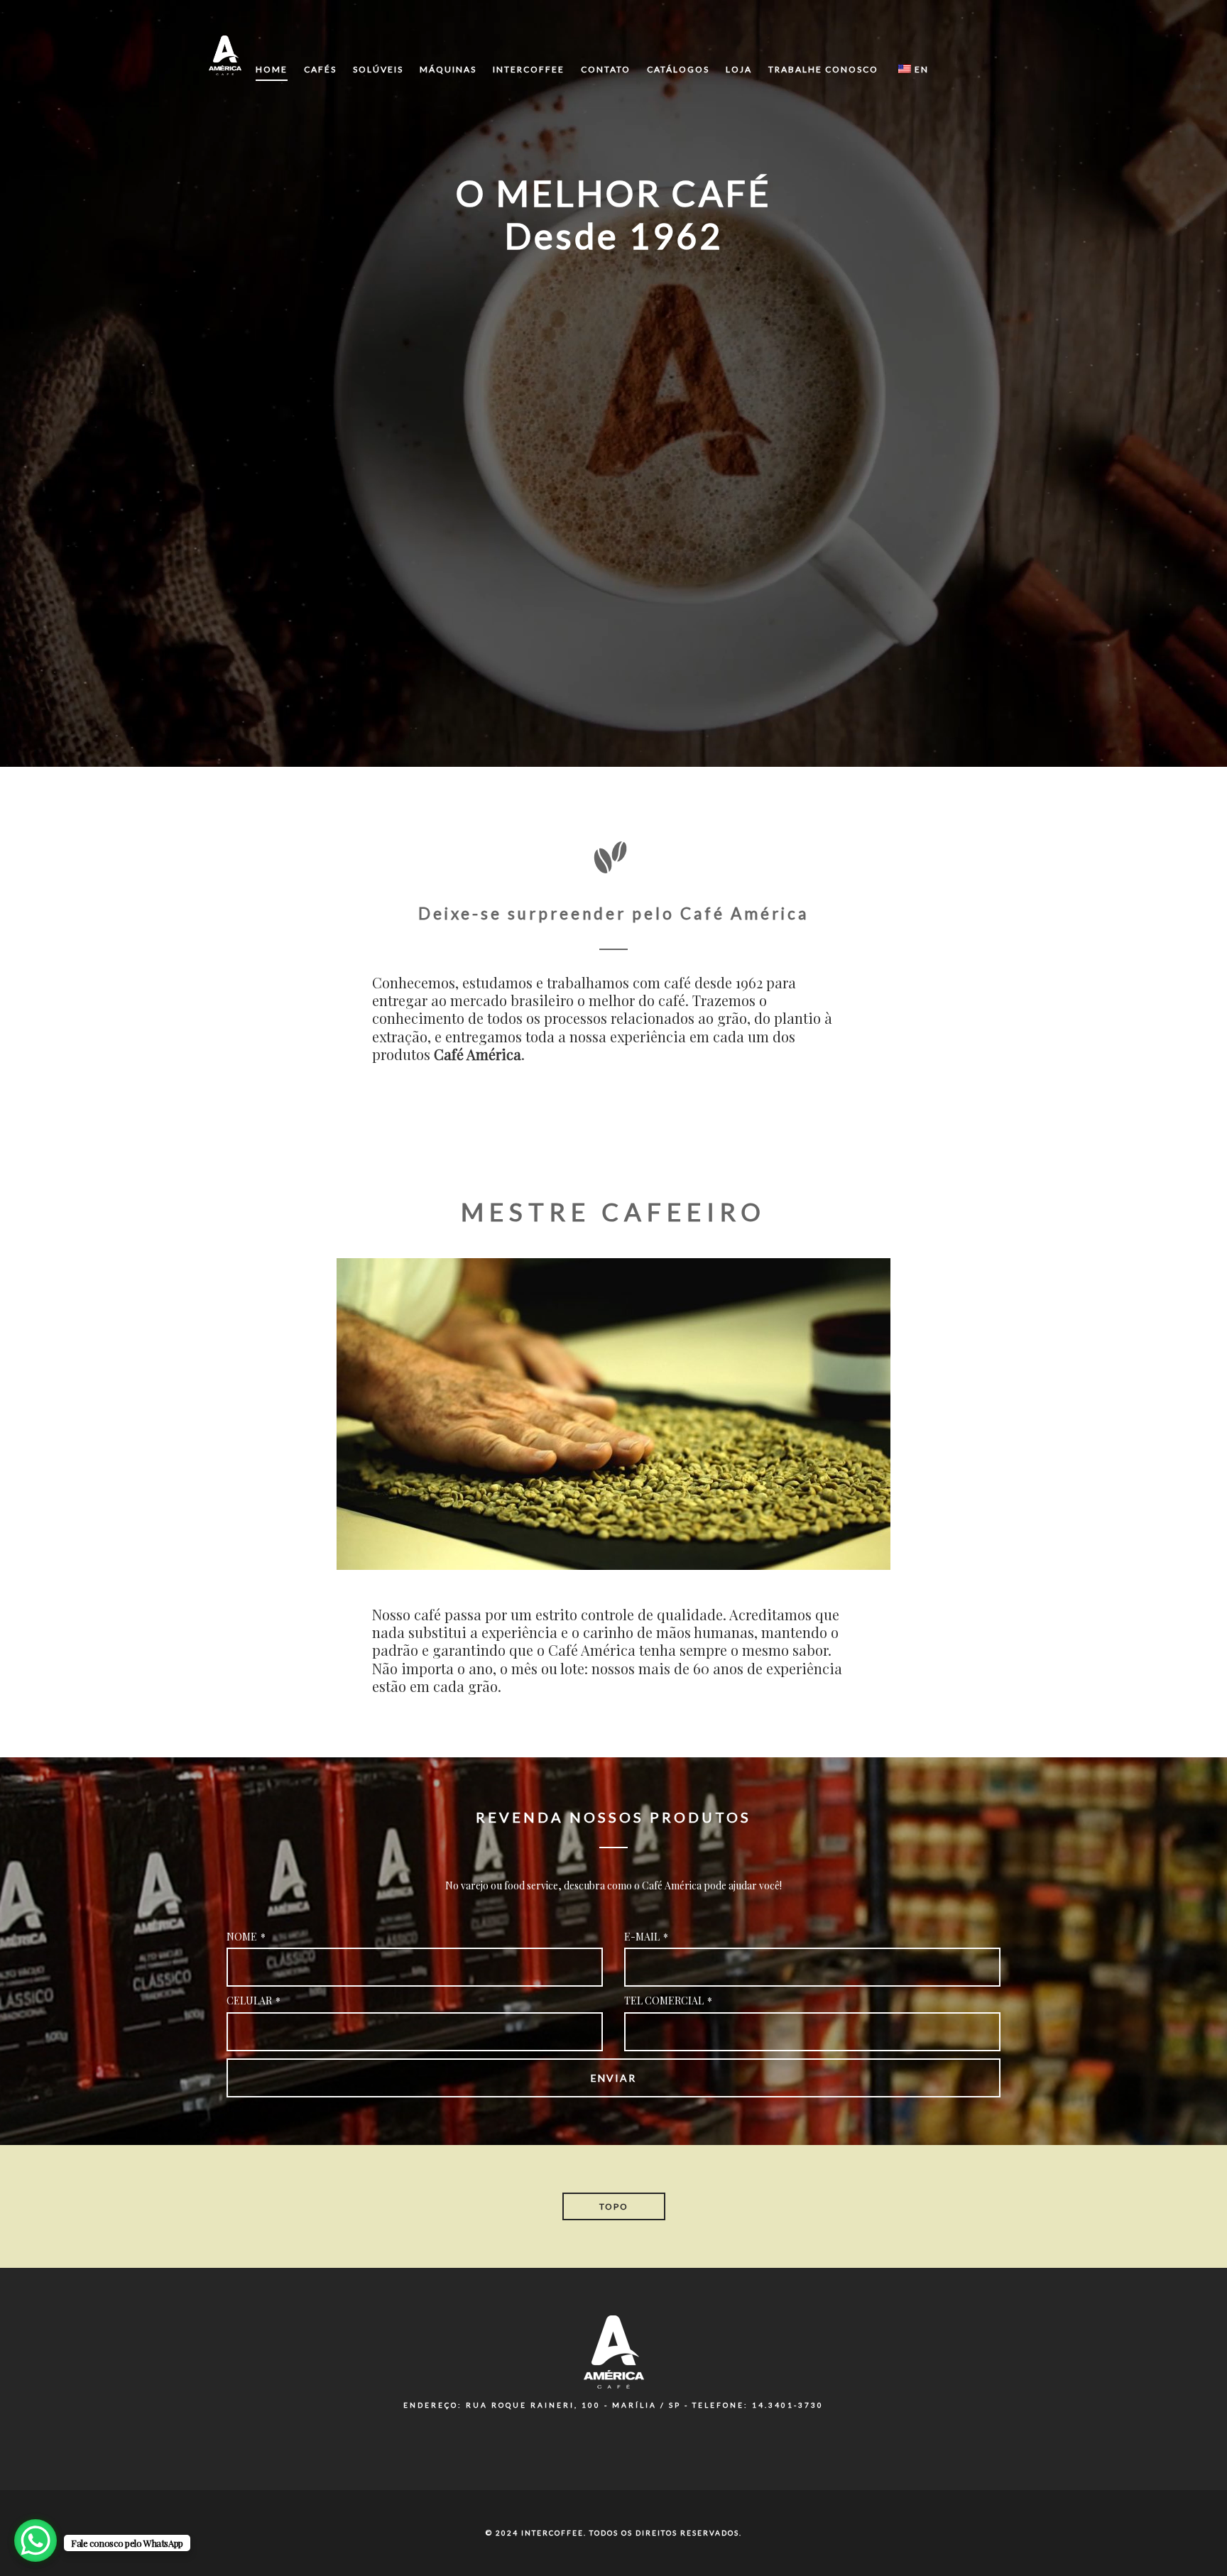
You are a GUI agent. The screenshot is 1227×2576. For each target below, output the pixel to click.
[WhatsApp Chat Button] (36, 2540)
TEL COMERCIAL (668, 2001)
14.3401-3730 (788, 2405)
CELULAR (253, 2001)
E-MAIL (646, 1937)
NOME (246, 1937)
